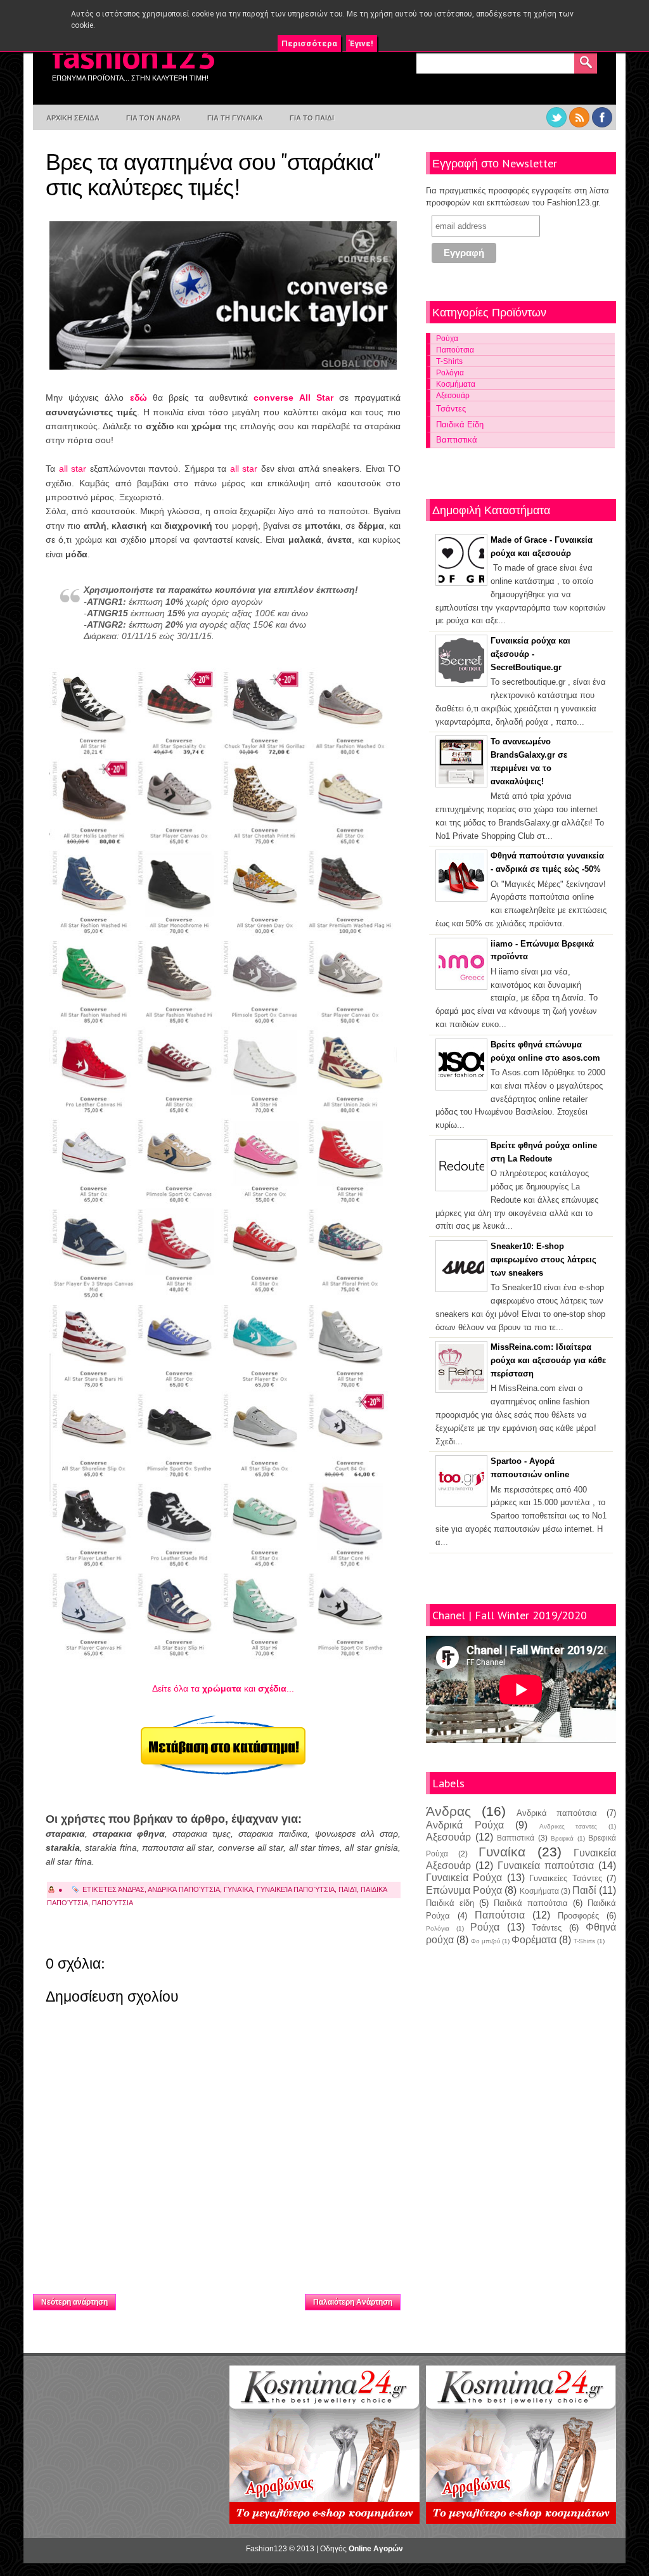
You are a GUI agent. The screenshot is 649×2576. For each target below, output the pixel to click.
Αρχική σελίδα (211, 2298)
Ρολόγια (450, 372)
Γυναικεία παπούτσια (296, 1889)
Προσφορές (578, 1916)
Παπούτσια (112, 1903)
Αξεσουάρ (453, 395)
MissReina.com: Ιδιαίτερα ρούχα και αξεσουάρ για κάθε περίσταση (548, 1360)
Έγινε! (362, 43)
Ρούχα (447, 338)
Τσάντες (451, 409)
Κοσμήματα (456, 384)
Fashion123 (134, 55)
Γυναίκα (238, 1889)
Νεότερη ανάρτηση (74, 2302)
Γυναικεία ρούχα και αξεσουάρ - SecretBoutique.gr (530, 654)
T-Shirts (584, 1941)
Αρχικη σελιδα (73, 118)
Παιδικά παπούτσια (531, 1903)
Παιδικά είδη (450, 1903)
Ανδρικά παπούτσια (184, 1889)
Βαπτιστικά (457, 440)
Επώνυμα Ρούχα (464, 1890)
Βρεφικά (562, 1838)
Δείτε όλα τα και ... (223, 1688)
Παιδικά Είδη (460, 424)
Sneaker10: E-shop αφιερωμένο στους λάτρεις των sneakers (543, 1259)
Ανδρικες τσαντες (569, 1826)
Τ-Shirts (449, 361)
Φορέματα (534, 1940)
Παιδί (348, 1889)
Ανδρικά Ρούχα (465, 1825)
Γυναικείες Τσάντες (565, 1878)
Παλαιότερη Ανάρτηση (353, 2302)
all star (73, 469)
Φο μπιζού (485, 1941)
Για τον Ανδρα (153, 118)
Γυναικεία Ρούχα (464, 1878)
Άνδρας (131, 1889)
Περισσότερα (309, 43)
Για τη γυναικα (235, 118)
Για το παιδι (312, 118)
